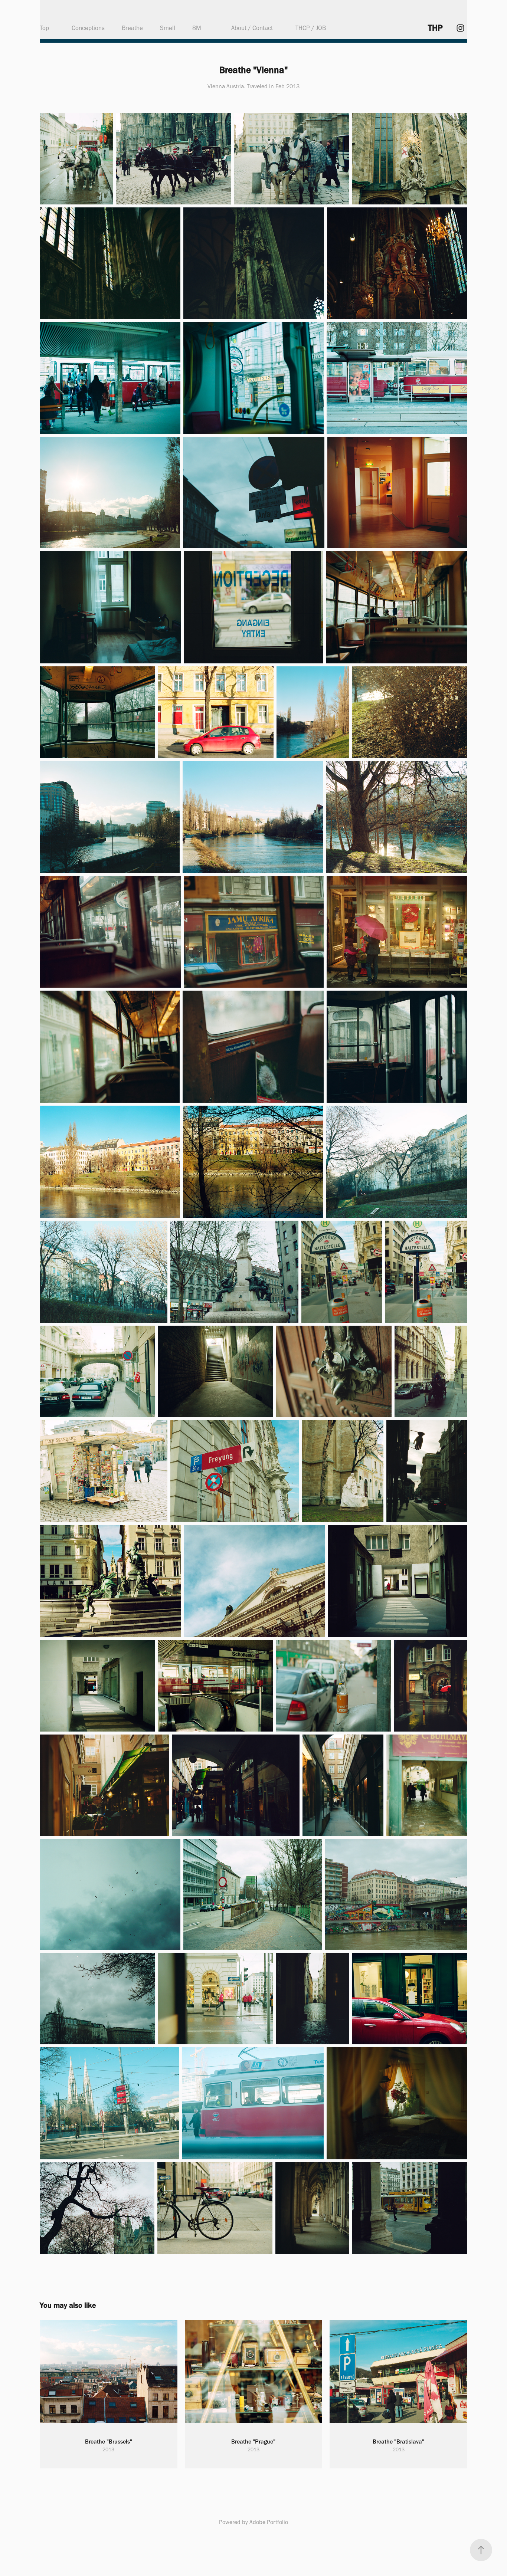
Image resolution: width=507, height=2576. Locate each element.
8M (197, 28)
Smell (168, 28)
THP (435, 28)
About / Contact (252, 28)
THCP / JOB (311, 28)
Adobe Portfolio (269, 2522)
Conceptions (88, 28)
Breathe (132, 28)
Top (44, 28)
